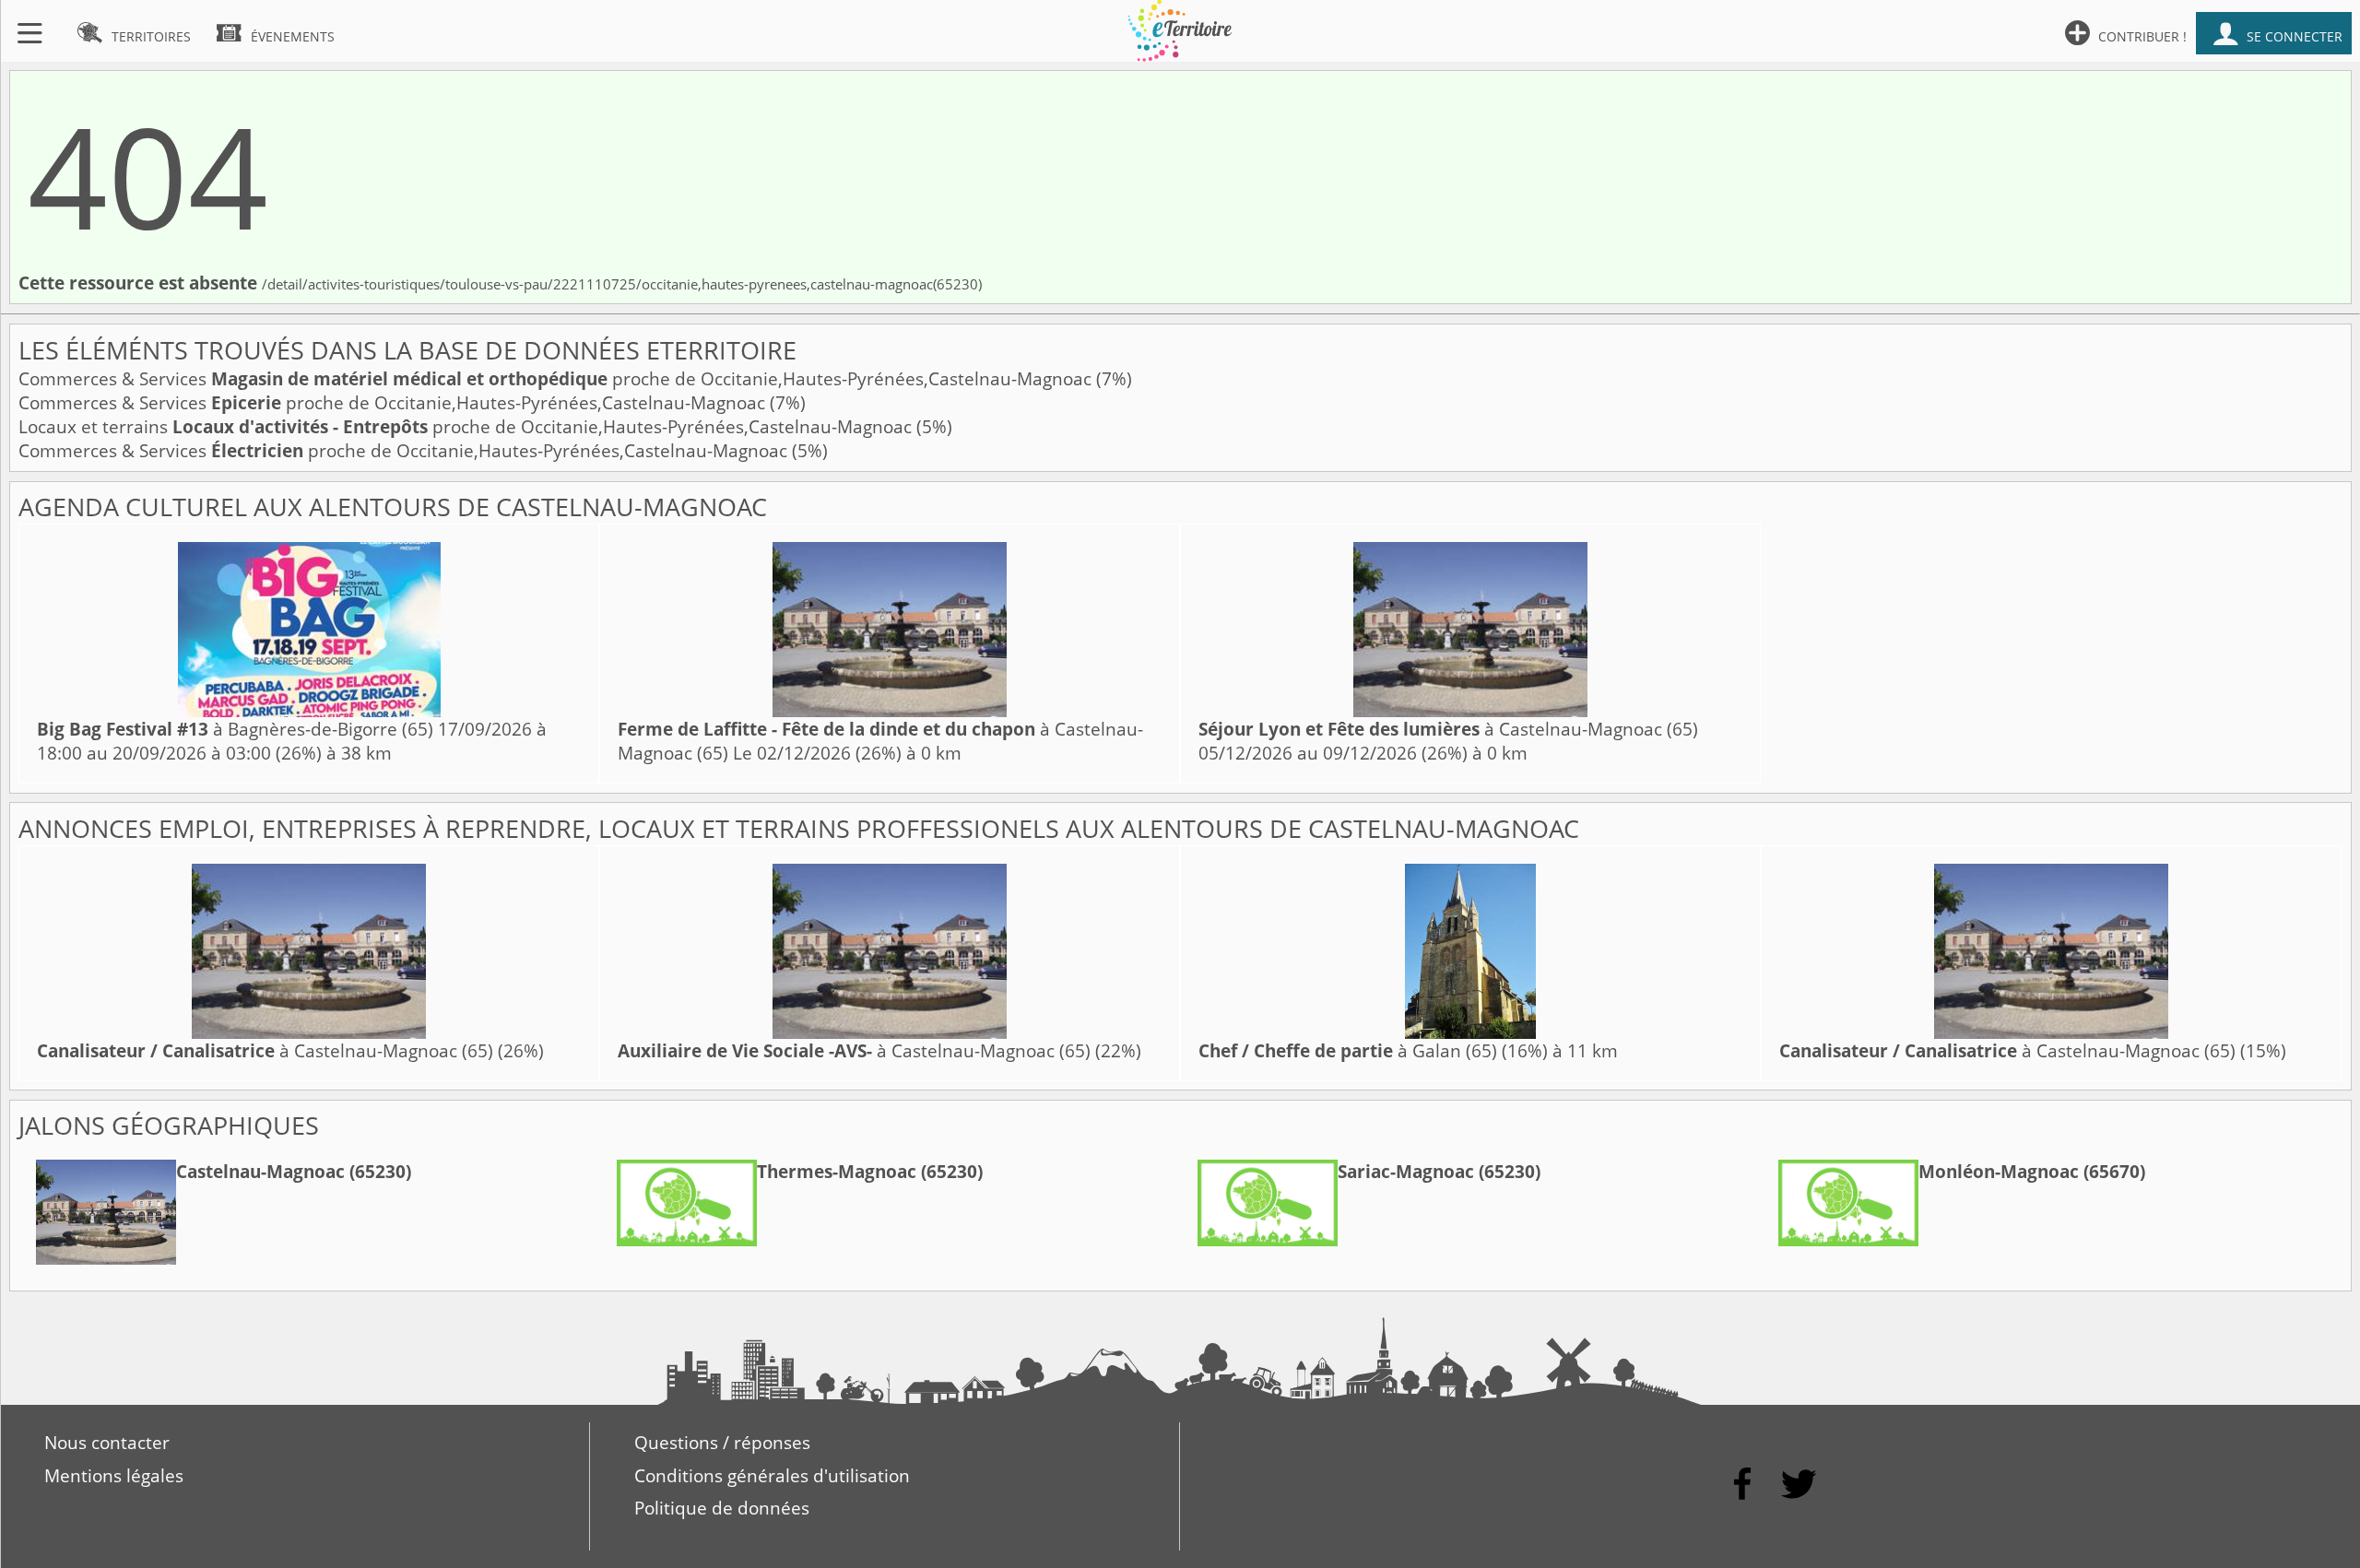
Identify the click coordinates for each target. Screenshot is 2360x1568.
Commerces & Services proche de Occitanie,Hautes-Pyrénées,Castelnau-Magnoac (557, 379)
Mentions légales (114, 1476)
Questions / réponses (722, 1443)
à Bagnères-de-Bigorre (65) (235, 729)
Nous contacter (107, 1443)
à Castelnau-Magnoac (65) (1448, 729)
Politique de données (722, 1508)
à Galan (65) (1348, 1051)
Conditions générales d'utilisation (772, 1476)
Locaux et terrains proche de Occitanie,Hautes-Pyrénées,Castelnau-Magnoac (467, 427)
